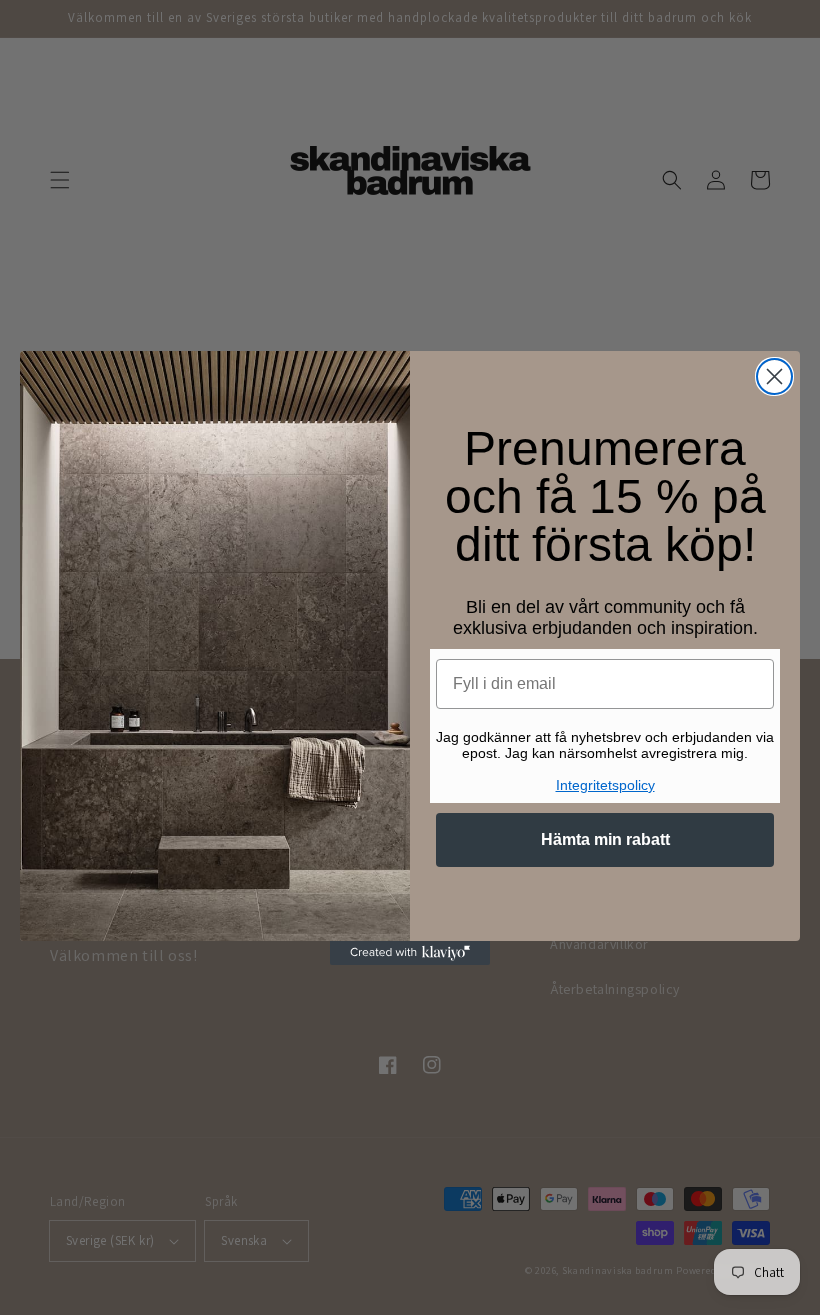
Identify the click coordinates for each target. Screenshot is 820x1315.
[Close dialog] (774, 376)
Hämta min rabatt (605, 839)
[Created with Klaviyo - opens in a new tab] (410, 953)
